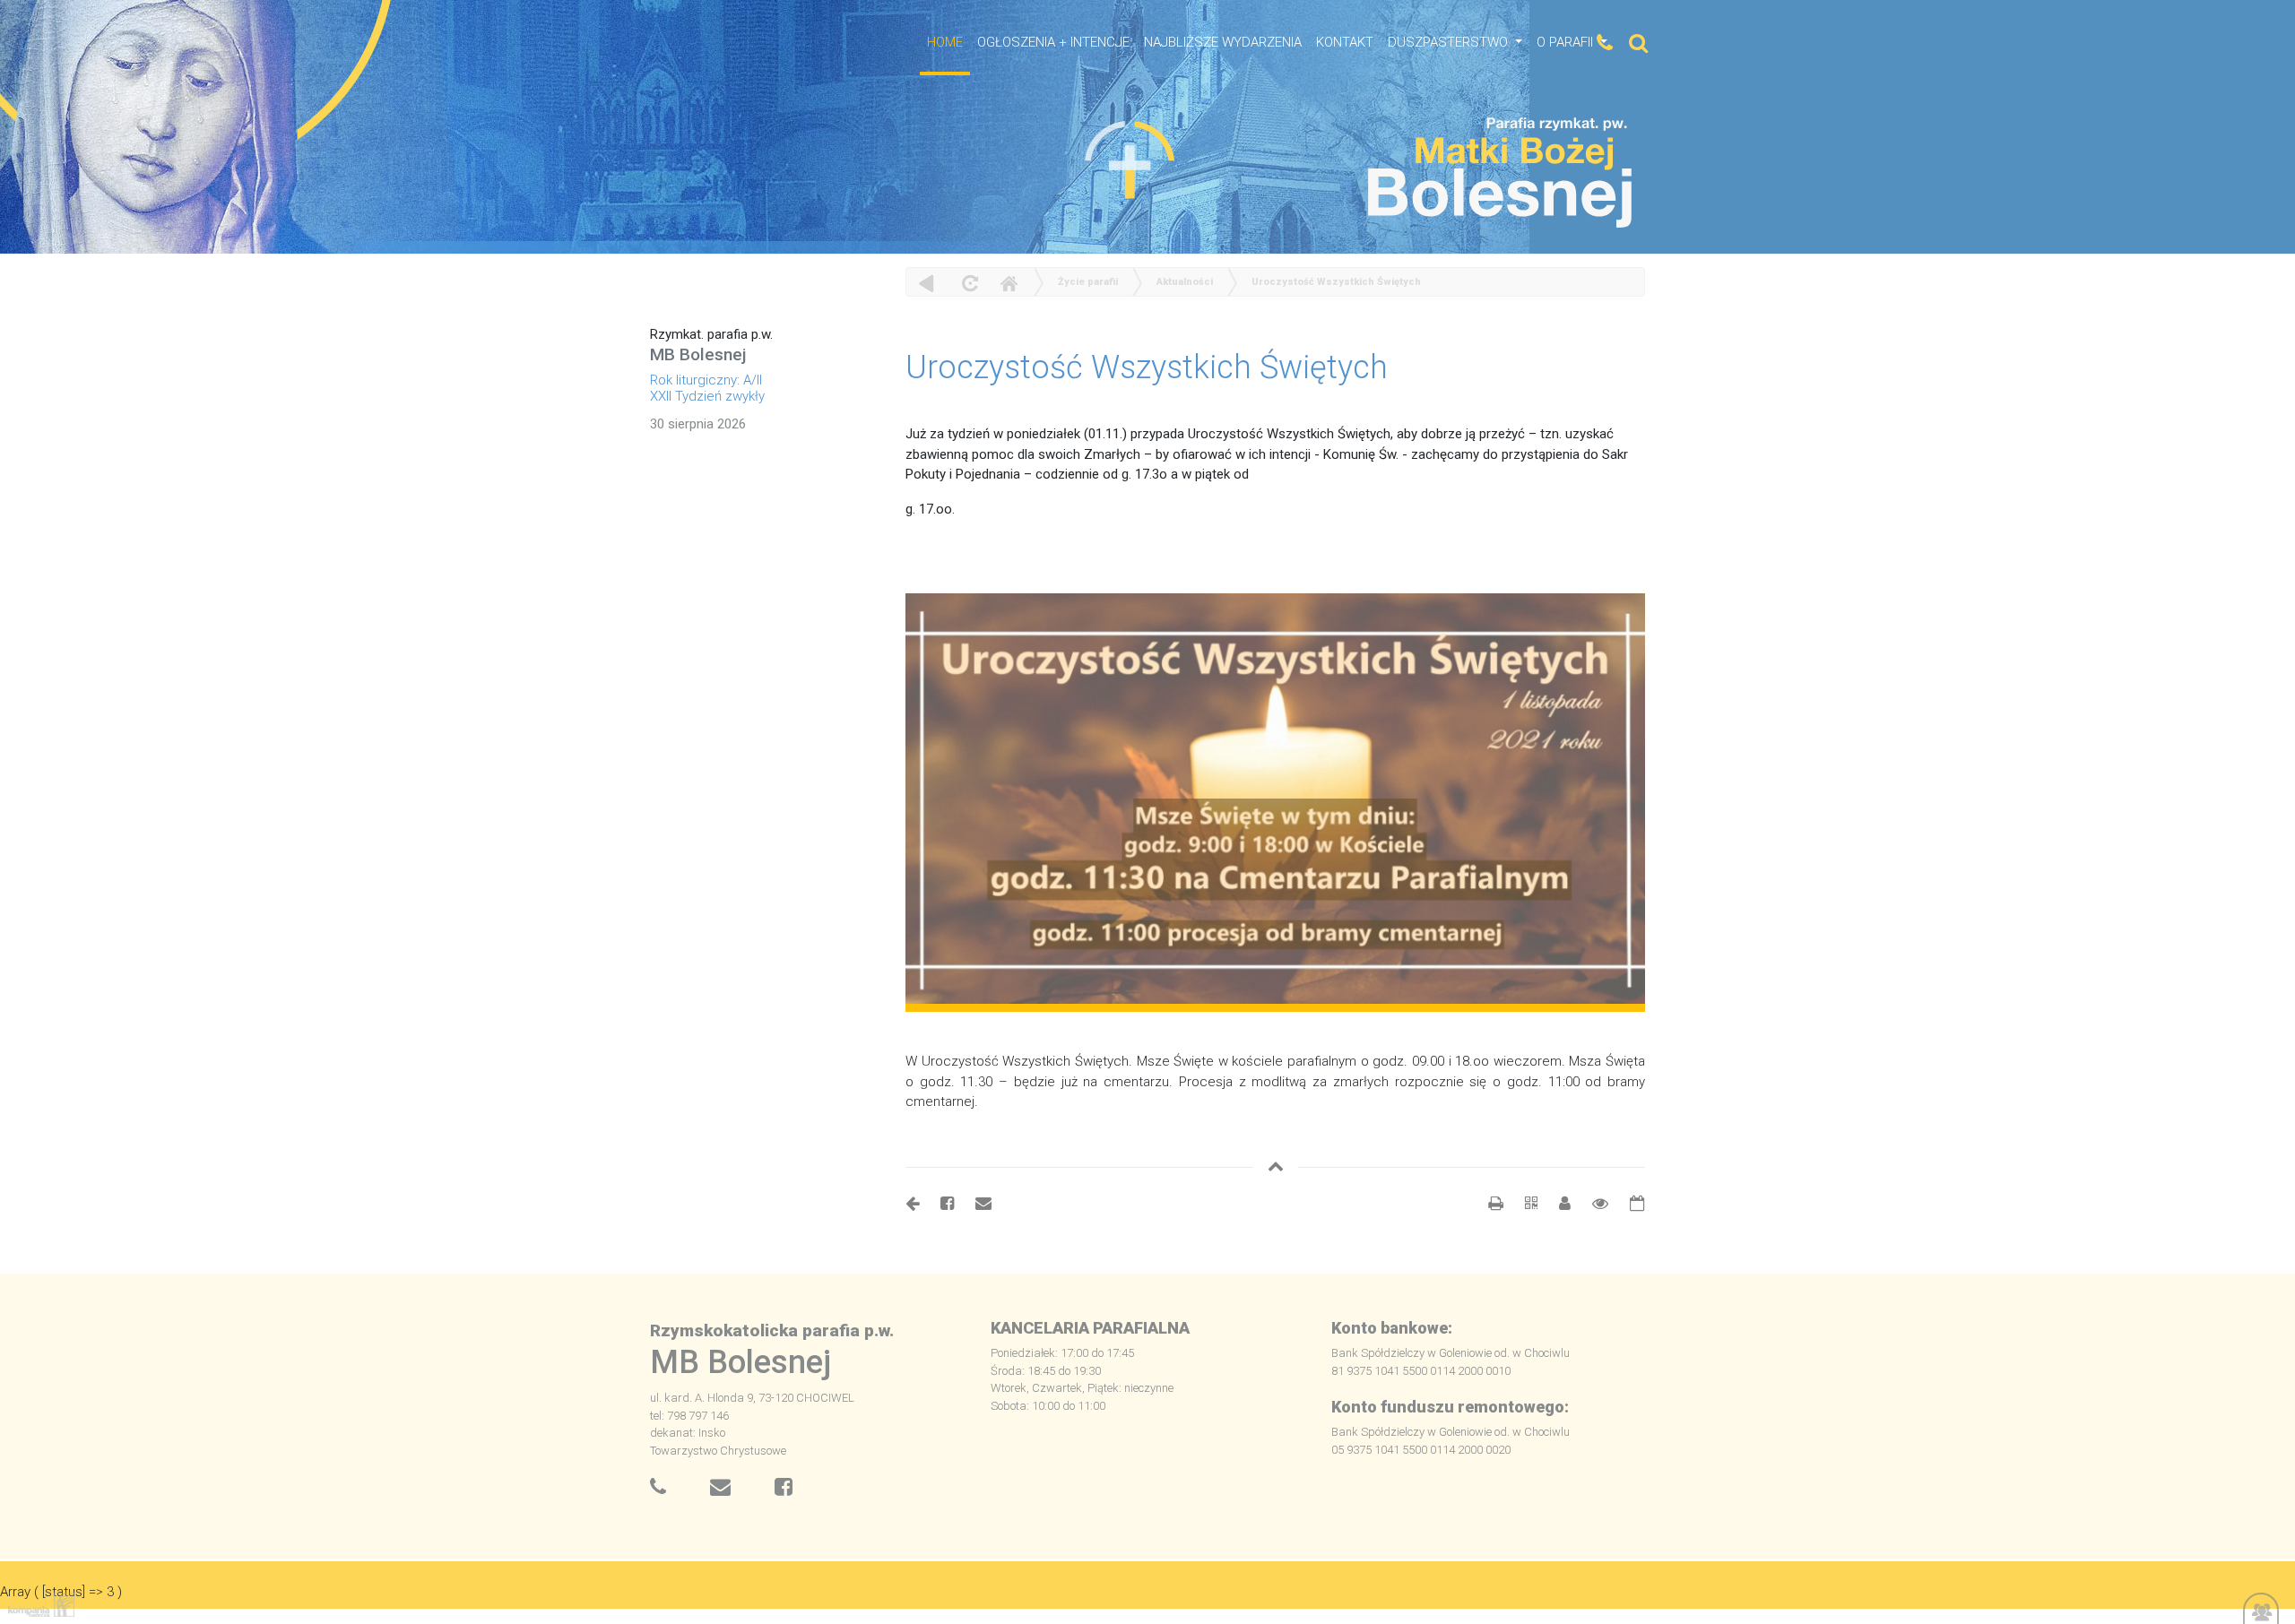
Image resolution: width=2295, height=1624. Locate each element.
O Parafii (1567, 42)
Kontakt (1345, 42)
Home (1009, 283)
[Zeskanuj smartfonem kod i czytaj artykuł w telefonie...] (1522, 1203)
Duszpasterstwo (1450, 42)
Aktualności (1185, 282)
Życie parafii (1088, 282)
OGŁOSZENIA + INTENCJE (1053, 42)
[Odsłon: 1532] (1591, 1203)
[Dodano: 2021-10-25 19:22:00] (1628, 1203)
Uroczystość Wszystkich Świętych (1336, 282)
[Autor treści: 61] (1558, 1203)
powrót (927, 283)
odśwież (968, 283)
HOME (945, 42)
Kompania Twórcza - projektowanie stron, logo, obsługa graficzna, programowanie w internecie (38, 1605)
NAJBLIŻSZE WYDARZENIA (1223, 42)
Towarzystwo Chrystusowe (718, 1451)
